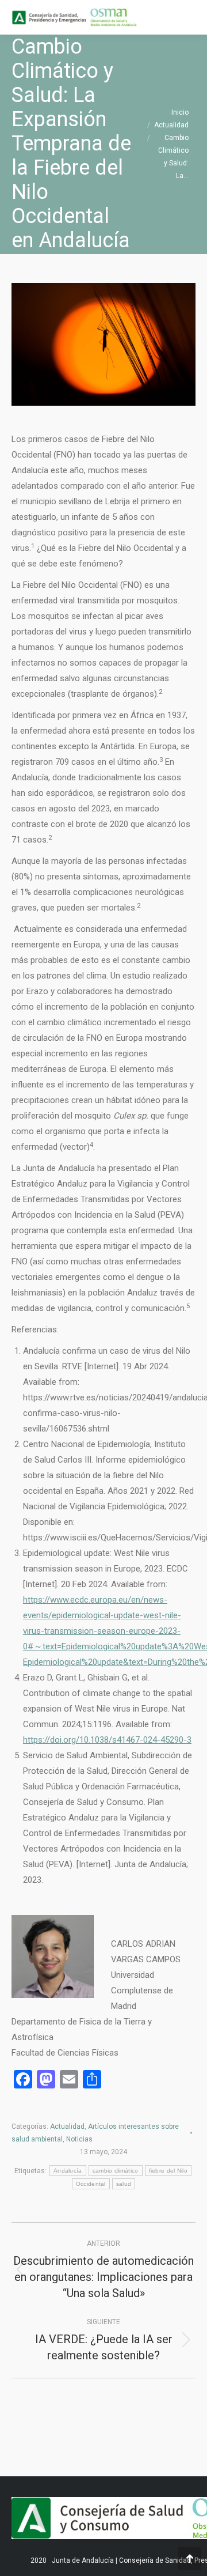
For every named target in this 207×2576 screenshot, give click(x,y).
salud (124, 2184)
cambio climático (116, 2171)
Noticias (79, 2139)
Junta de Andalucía (83, 2560)
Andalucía (68, 2171)
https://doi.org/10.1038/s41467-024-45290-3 (107, 1740)
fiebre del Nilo (168, 2171)
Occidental (91, 2184)
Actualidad (67, 2126)
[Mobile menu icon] (189, 17)
